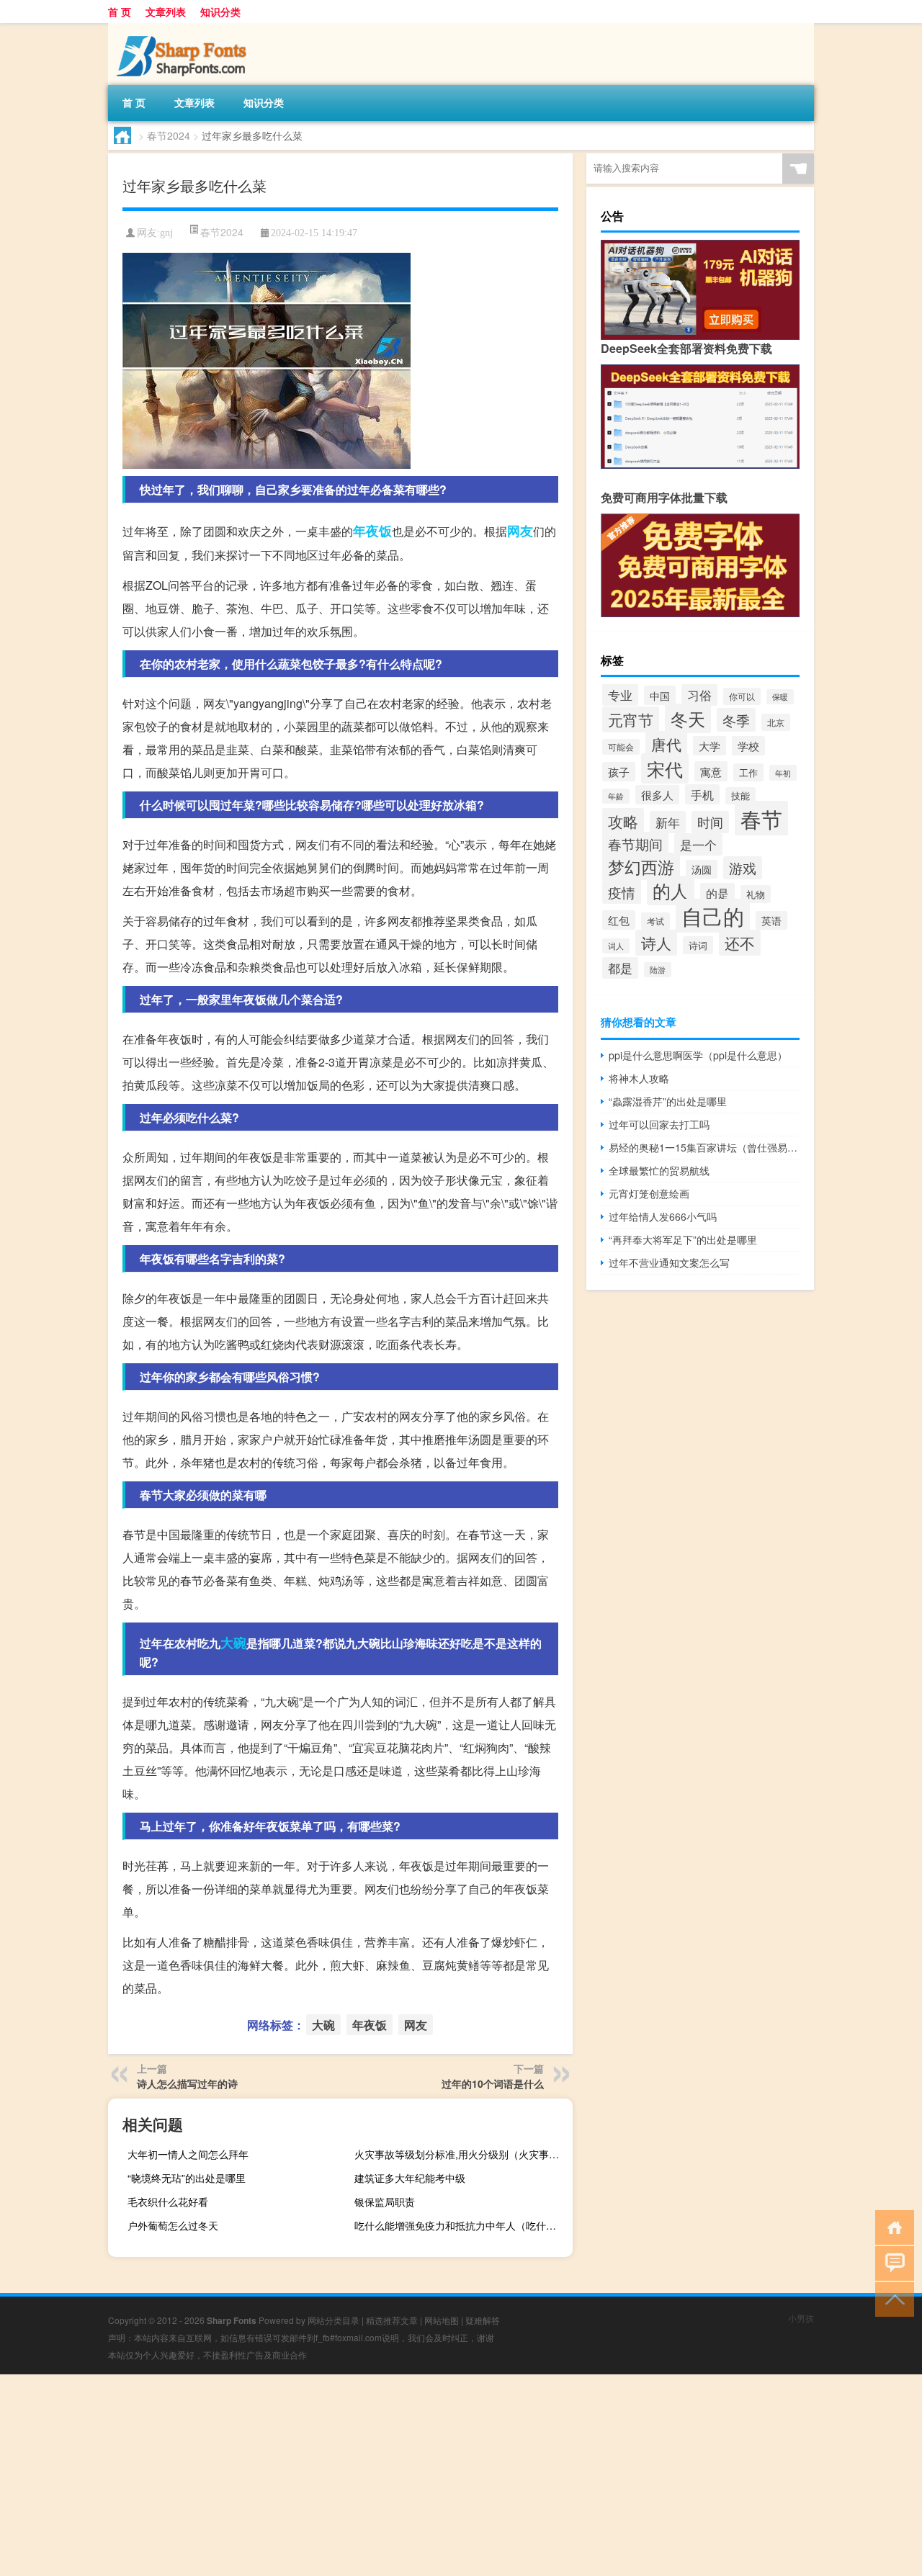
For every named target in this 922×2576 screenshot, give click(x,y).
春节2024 (169, 135)
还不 (740, 943)
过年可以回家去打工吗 (659, 1124)
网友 (520, 531)
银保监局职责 (385, 2202)
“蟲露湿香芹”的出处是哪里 (668, 1101)
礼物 (756, 894)
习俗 (699, 695)
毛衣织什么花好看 (168, 2202)
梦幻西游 (641, 866)
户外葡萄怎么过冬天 (173, 2225)
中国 (660, 695)
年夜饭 (372, 531)
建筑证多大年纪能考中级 (410, 2178)
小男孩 (801, 2318)
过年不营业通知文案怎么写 (669, 1262)
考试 (655, 921)
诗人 (656, 943)
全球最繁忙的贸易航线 (659, 1170)
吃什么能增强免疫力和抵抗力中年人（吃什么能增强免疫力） (462, 2225)
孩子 (619, 772)
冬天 (688, 718)
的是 (717, 893)
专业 (620, 695)
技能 (740, 796)
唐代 (666, 744)
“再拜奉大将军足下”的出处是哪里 (683, 1239)
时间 (710, 822)
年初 (783, 773)
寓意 (711, 771)
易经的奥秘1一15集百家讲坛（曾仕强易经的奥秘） (704, 1147)
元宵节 (631, 719)
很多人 (657, 795)
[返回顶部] (891, 2298)
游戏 (743, 868)
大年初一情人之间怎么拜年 (188, 2154)
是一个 (698, 844)
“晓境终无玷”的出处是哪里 (187, 2178)
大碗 (233, 1643)
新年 (668, 822)
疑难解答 (483, 2320)
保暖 (780, 697)
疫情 (622, 892)
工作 (748, 772)
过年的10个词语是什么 (493, 2083)
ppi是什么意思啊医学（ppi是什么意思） (698, 1055)
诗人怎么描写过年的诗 (187, 2083)
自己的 (713, 916)
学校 (748, 746)
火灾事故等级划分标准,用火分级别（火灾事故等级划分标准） (462, 2154)
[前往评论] (891, 2262)
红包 (619, 920)
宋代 (665, 768)
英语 (771, 920)
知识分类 (220, 12)
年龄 (616, 796)
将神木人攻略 (639, 1078)
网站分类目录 (334, 2320)
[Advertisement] (432, 2475)
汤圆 (702, 869)
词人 (616, 946)
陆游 (658, 970)
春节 (761, 818)
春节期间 (635, 844)
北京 (776, 722)
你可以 (742, 696)
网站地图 (442, 2320)
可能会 (621, 747)
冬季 (736, 720)
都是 (620, 968)
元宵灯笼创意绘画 (649, 1193)
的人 (671, 890)
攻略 (623, 821)
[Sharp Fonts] (184, 28)
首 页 (120, 12)
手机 (702, 794)
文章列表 (166, 12)
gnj (166, 233)
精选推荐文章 (392, 2320)
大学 (710, 746)
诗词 (698, 945)
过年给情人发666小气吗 (663, 1216)
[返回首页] (891, 2226)
